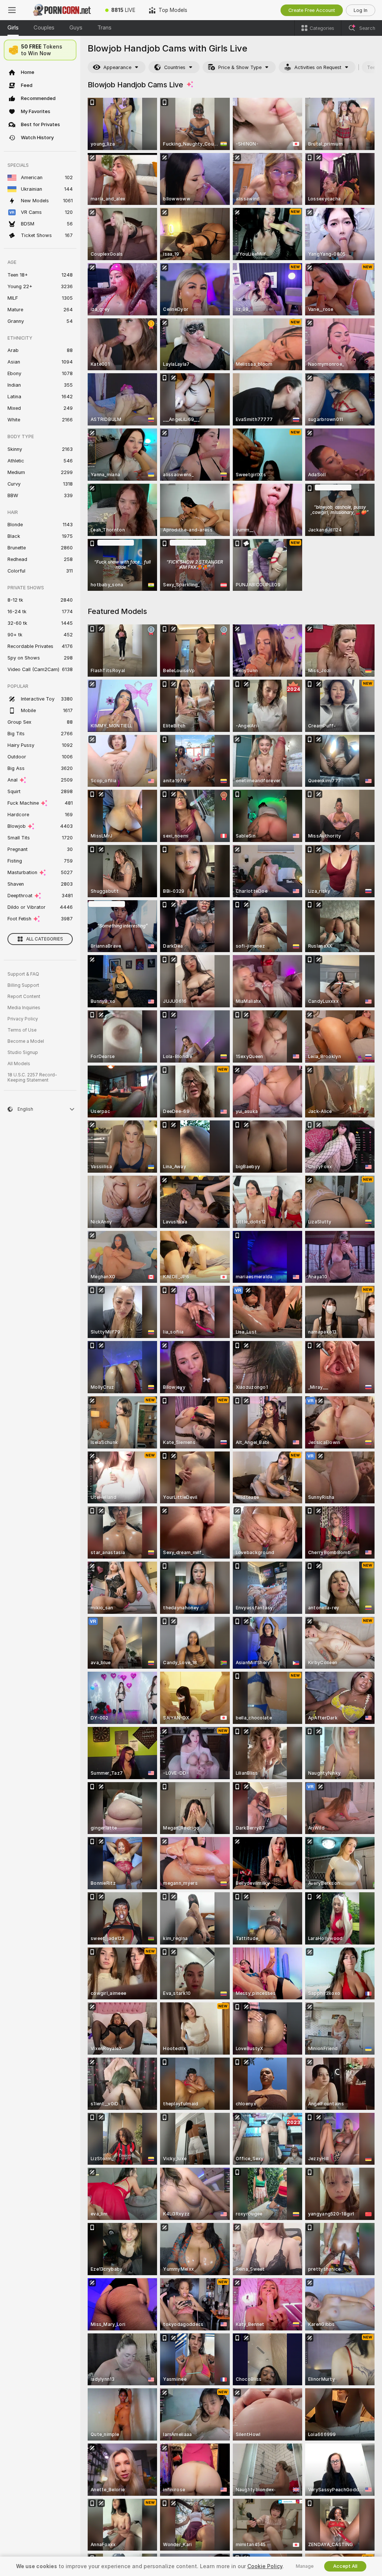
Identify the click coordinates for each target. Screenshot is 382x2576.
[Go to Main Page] (61, 10)
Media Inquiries (24, 1008)
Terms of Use (22, 1030)
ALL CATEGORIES (45, 939)
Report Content (24, 997)
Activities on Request (318, 67)
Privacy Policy (23, 1019)
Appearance (117, 67)
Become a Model (26, 1041)
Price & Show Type (240, 67)
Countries (175, 67)
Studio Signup (23, 1052)
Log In (361, 10)
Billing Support (23, 985)
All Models (19, 1064)
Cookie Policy (265, 2566)
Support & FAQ (23, 974)
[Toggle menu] (12, 10)
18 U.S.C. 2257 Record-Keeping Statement (32, 1078)
